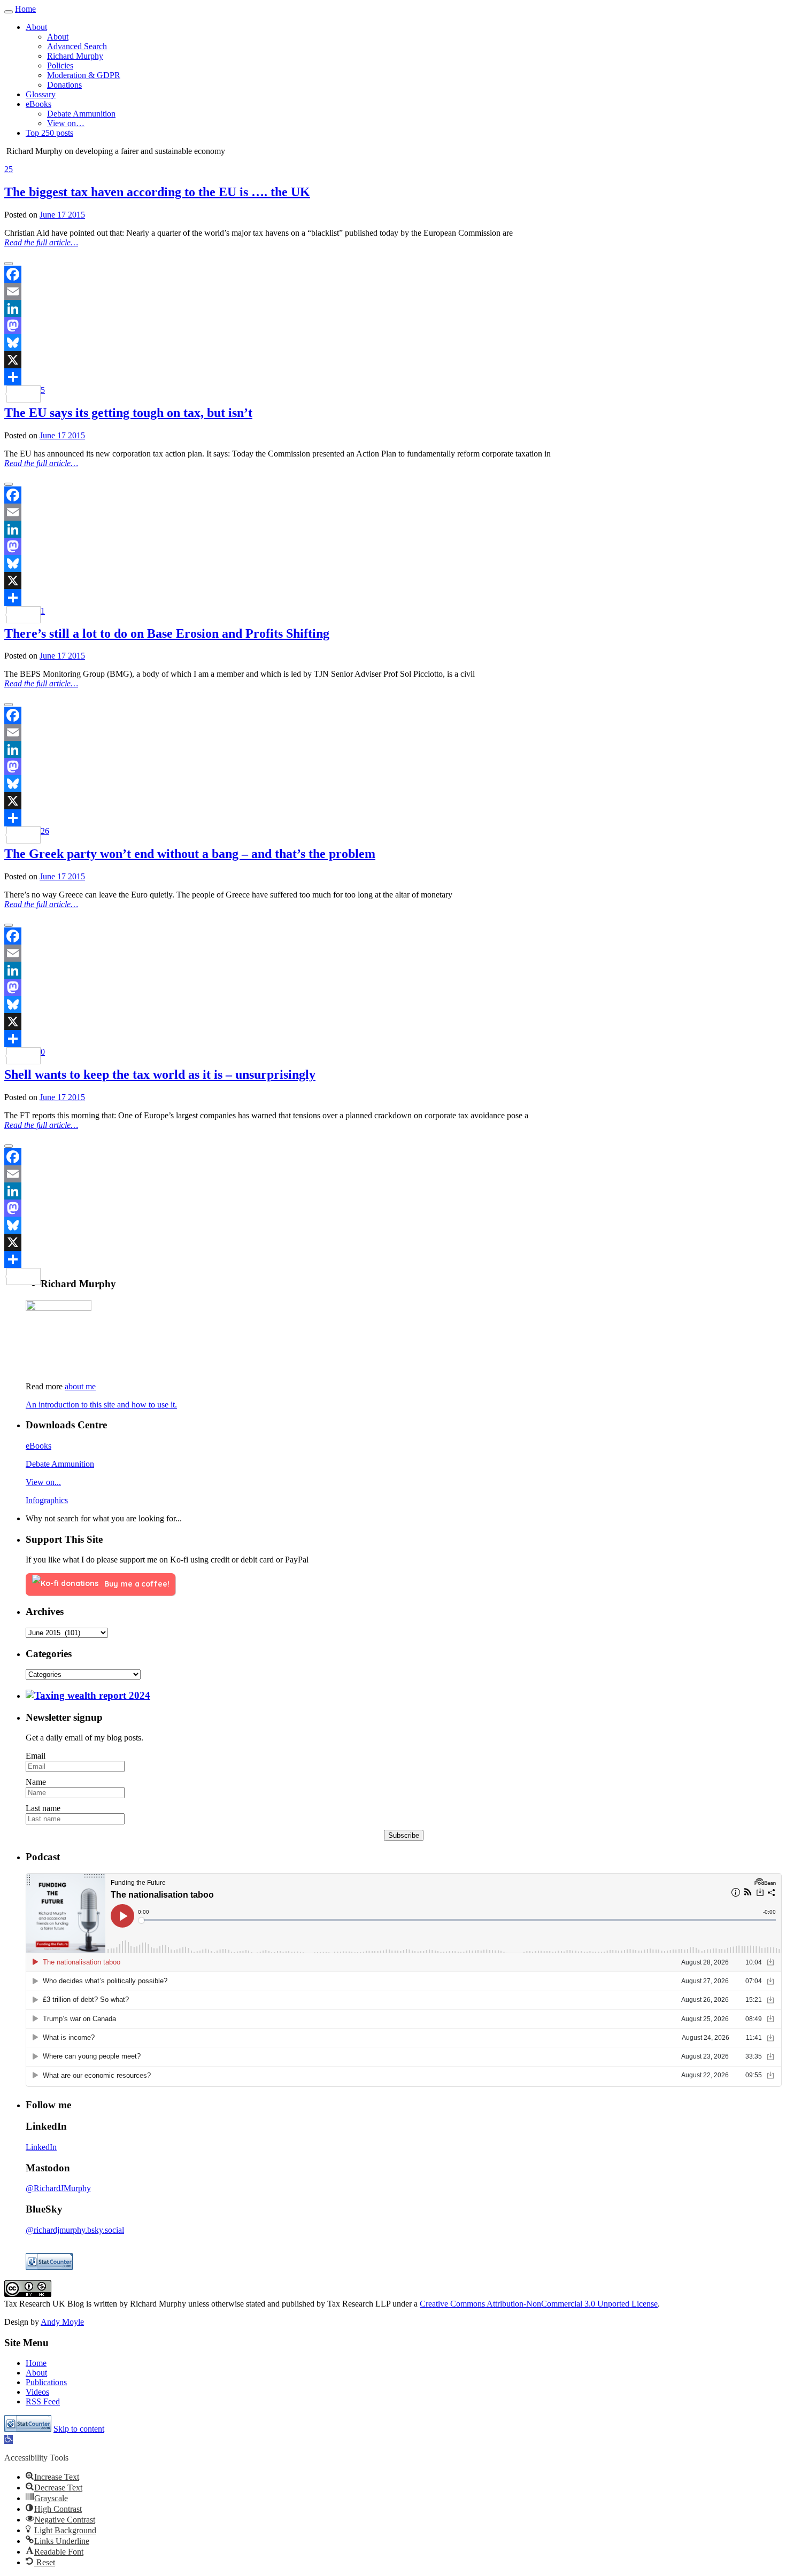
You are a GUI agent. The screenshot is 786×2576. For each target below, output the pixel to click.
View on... (43, 1482)
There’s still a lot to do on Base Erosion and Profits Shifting (167, 633)
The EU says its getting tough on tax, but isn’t (128, 413)
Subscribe (404, 1835)
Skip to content (79, 2429)
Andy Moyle (62, 2322)
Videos (37, 2392)
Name (36, 1782)
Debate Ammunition (60, 1464)
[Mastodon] (393, 326)
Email (36, 1756)
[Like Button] (9, 264)
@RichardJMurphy (58, 2188)
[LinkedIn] (393, 308)
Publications (46, 2382)
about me (80, 1386)
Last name (43, 1808)
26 (45, 831)
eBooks (38, 1446)
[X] (393, 360)
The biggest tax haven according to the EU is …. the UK (157, 192)
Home (25, 9)
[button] (9, 2439)
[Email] (393, 291)
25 (9, 169)
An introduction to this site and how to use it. (101, 1405)
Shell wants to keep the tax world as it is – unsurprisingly (160, 1074)
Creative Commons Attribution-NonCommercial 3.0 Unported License (539, 2304)
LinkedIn (41, 2147)
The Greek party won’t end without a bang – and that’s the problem (190, 854)
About (36, 2373)
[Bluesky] (393, 343)
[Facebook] (393, 274)
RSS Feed (43, 2401)
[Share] (393, 377)
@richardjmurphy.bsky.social (75, 2230)
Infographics (47, 1500)
